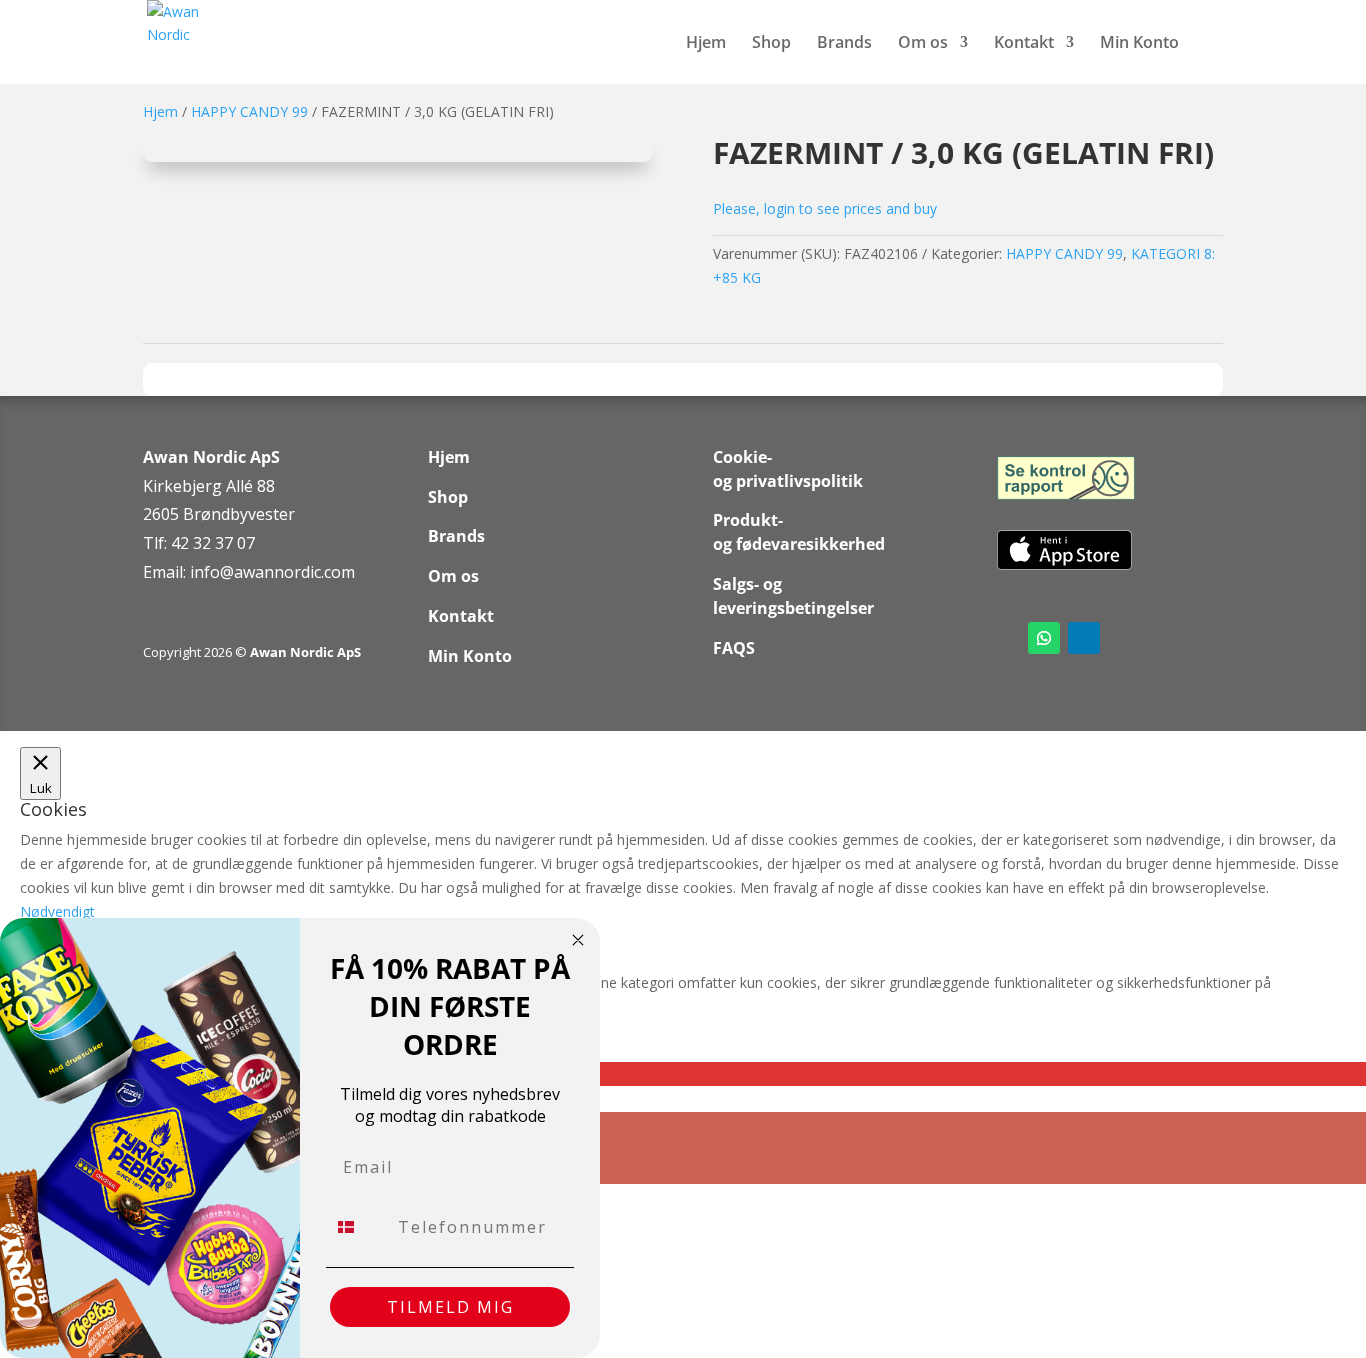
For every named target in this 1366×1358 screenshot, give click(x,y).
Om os (923, 44)
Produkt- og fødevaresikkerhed (799, 532)
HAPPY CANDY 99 (249, 111)
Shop (771, 44)
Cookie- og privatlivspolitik (788, 469)
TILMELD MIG (450, 1307)
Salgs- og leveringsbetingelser (793, 596)
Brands (844, 44)
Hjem (706, 44)
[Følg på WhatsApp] (1044, 638)
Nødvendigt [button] (57, 911)
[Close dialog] (578, 940)
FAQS (734, 648)
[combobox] (357, 1227)
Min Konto (1139, 44)
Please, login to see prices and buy (825, 208)
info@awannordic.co (265, 572)
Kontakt (1024, 44)
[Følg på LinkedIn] (1084, 638)
